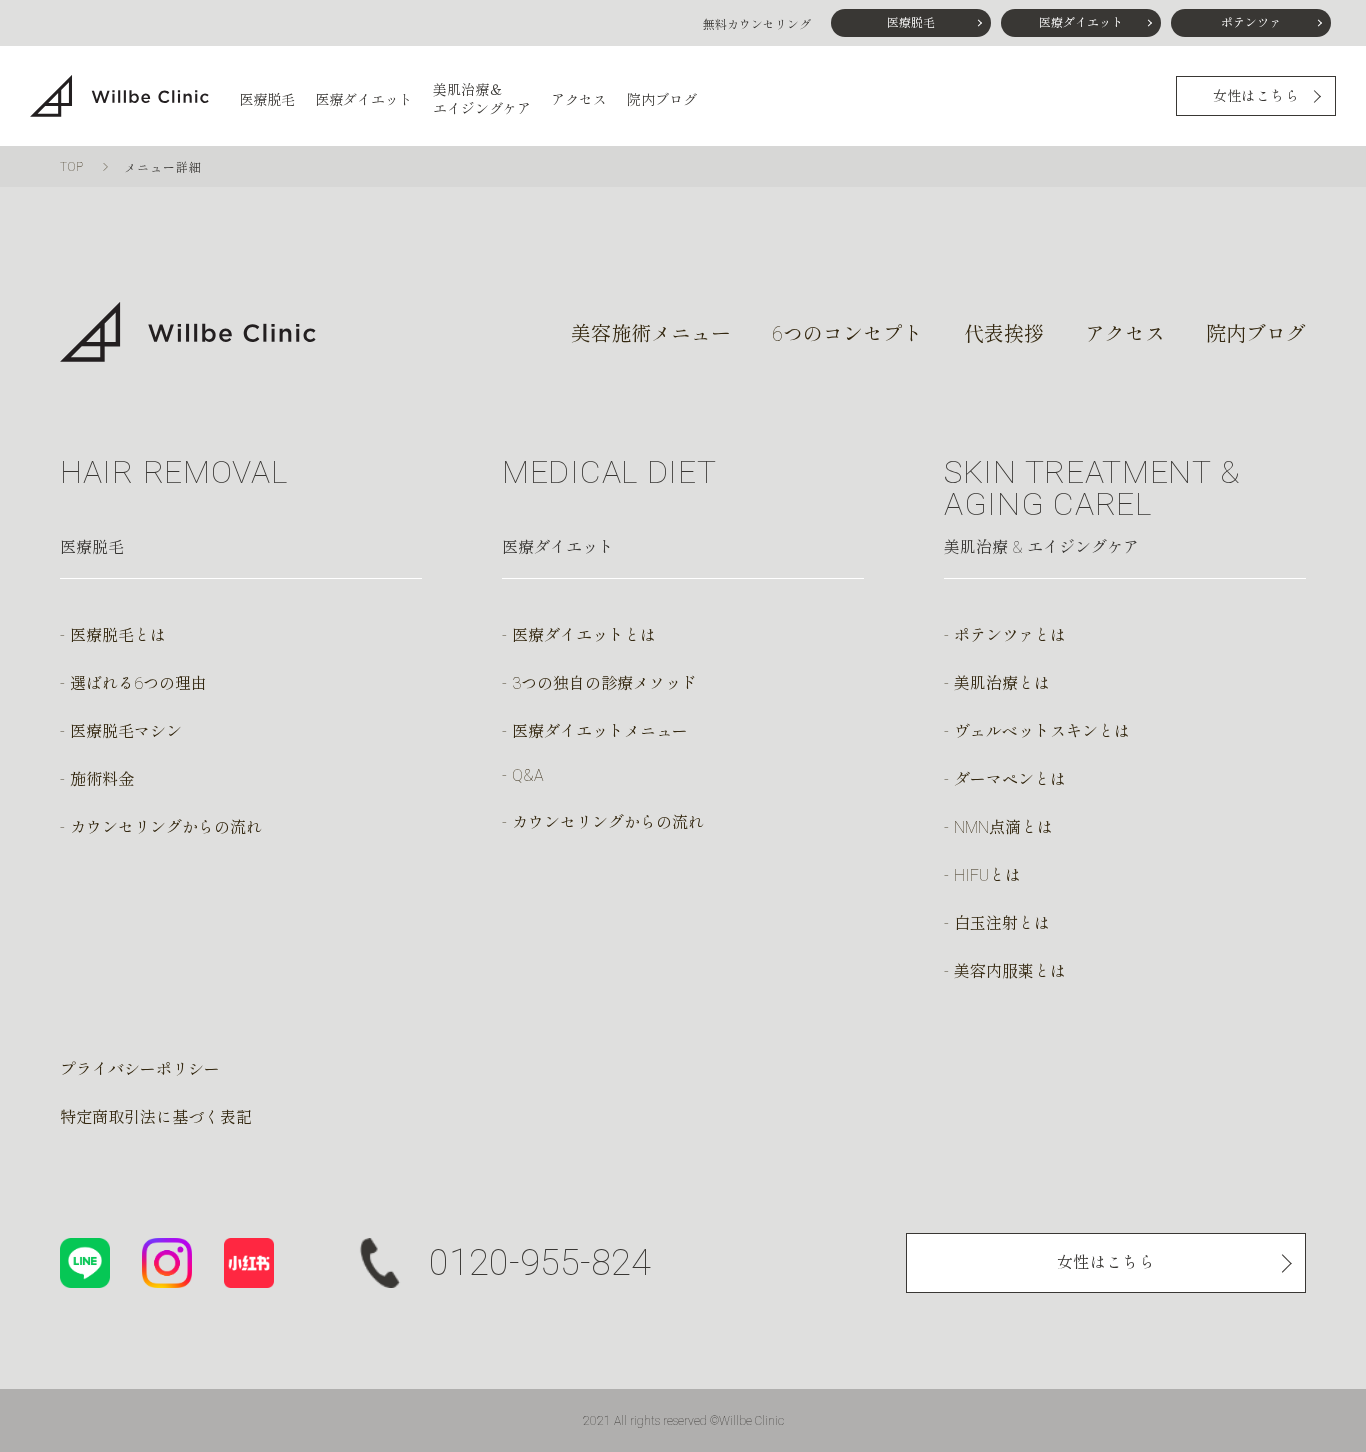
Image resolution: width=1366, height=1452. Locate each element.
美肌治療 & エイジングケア (1041, 547)
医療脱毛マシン (126, 731)
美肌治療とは (1002, 683)
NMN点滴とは (1003, 827)
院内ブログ (662, 100)
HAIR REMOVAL (173, 472)
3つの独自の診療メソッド (604, 683)
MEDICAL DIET (609, 472)
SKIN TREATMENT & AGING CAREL (1092, 488)
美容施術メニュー (651, 334)
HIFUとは (987, 875)
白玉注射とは (1002, 923)
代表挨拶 (1004, 334)
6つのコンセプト (847, 334)
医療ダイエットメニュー (600, 731)
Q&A (528, 775)
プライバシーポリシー (140, 1069)
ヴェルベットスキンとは (1042, 731)
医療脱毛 (911, 23)
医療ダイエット (1081, 23)
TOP (72, 167)
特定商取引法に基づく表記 (156, 1117)
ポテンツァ (1251, 23)
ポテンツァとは (1010, 635)
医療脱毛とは (118, 635)
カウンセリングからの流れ (166, 827)
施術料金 (102, 779)
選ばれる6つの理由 (138, 683)
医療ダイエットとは (584, 635)
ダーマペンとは (1010, 779)
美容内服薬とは (1010, 971)
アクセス (579, 100)
